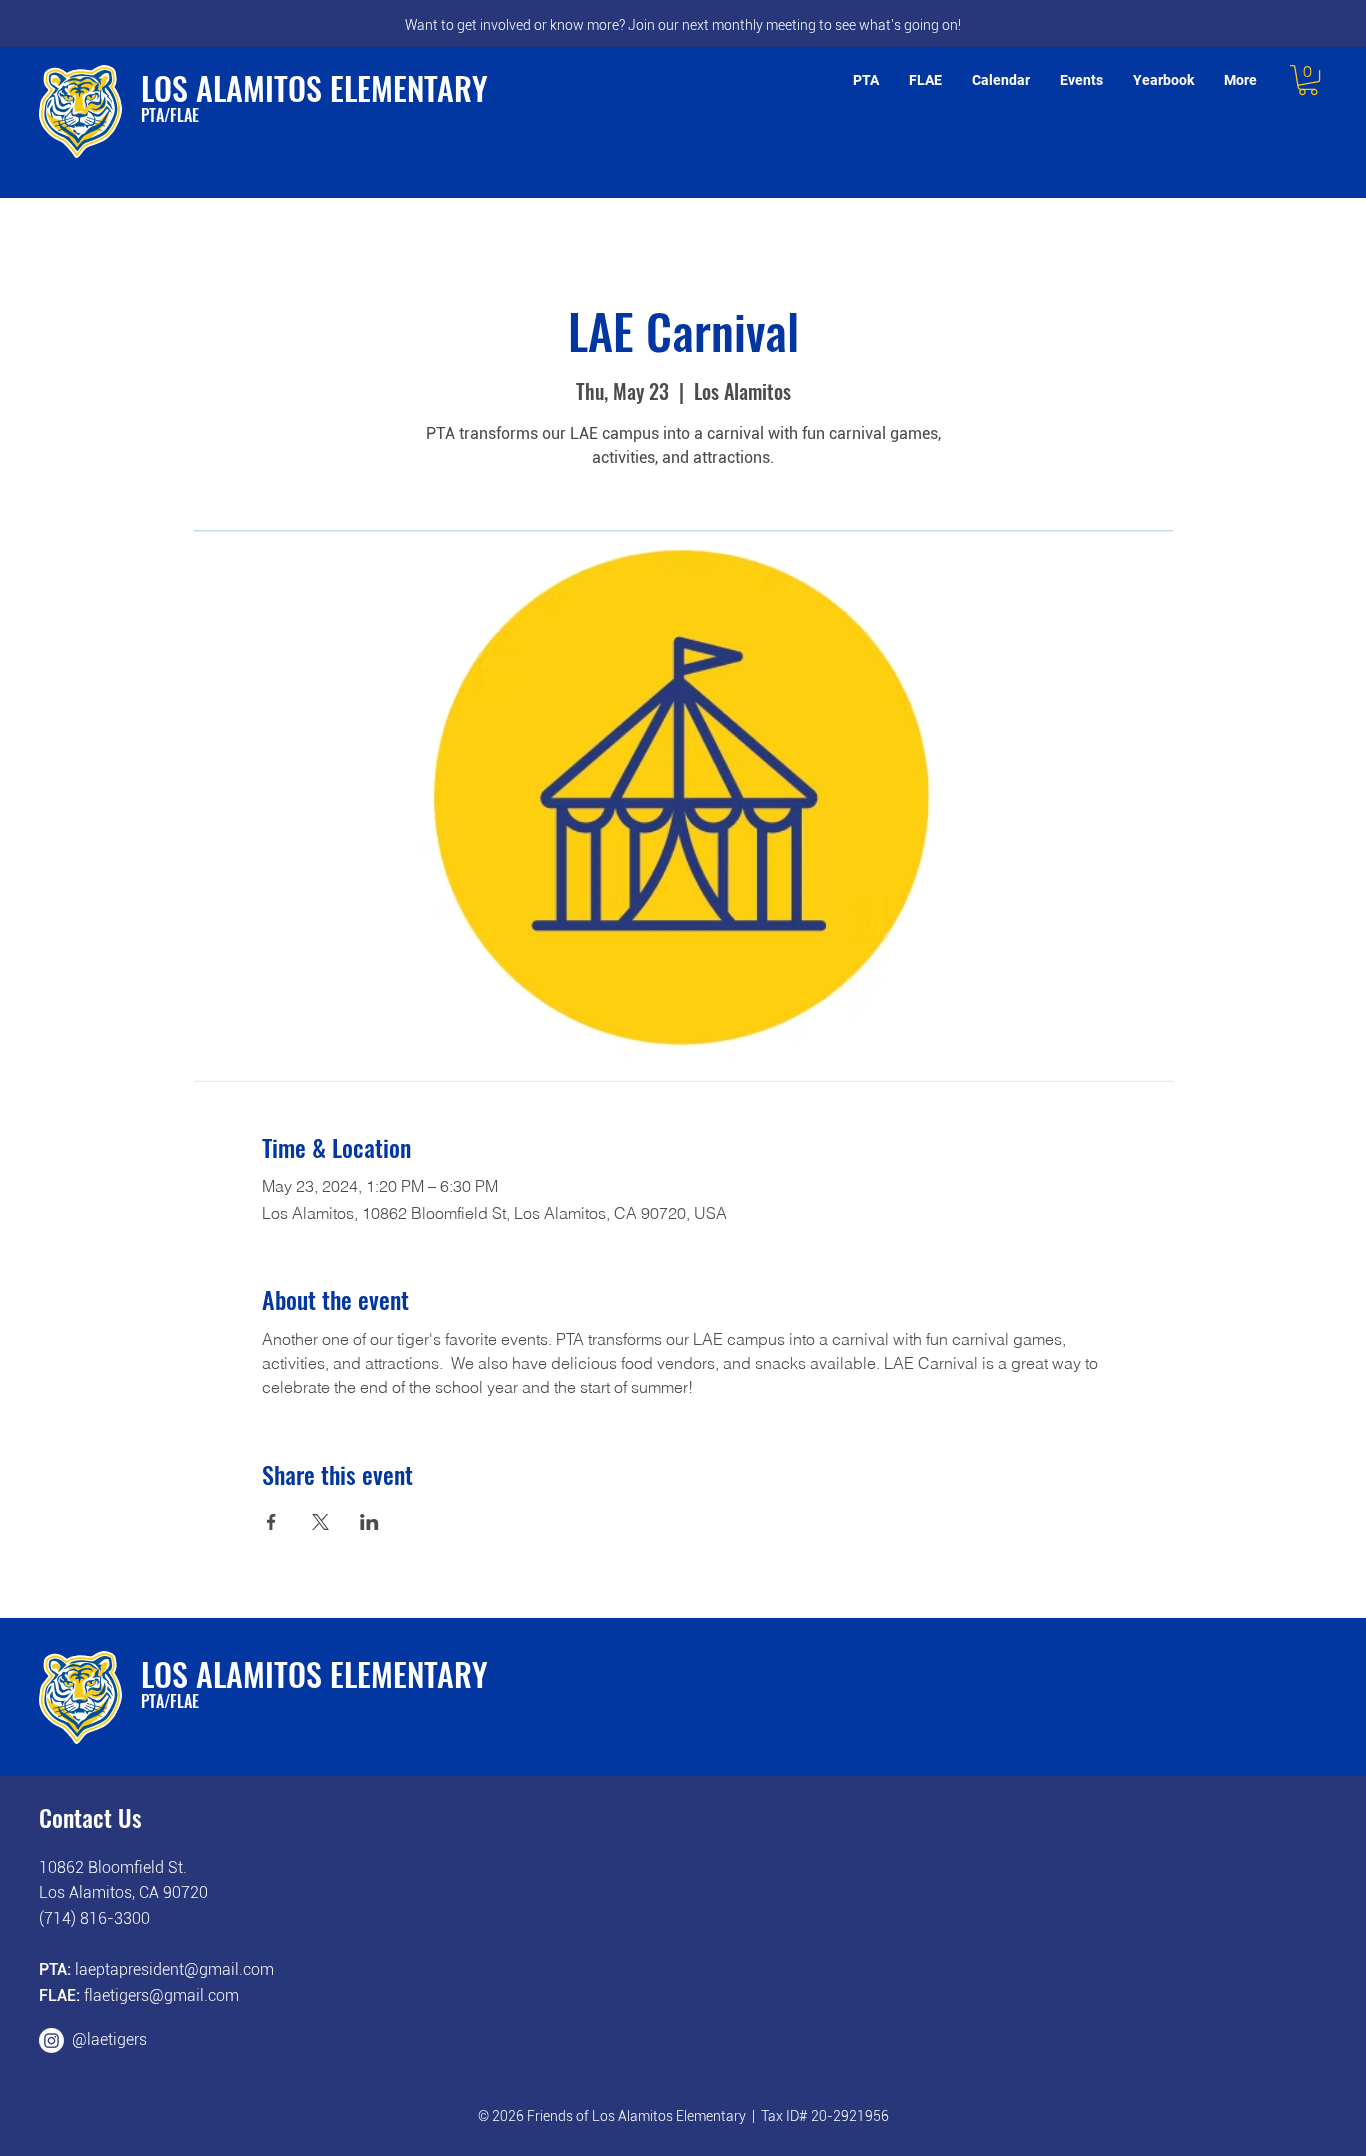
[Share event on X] (320, 1522)
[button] (1308, 80)
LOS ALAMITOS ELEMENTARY (314, 87)
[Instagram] (51, 2040)
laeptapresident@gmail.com (174, 1969)
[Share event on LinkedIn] (369, 1522)
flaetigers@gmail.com (161, 1995)
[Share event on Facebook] (271, 1522)
